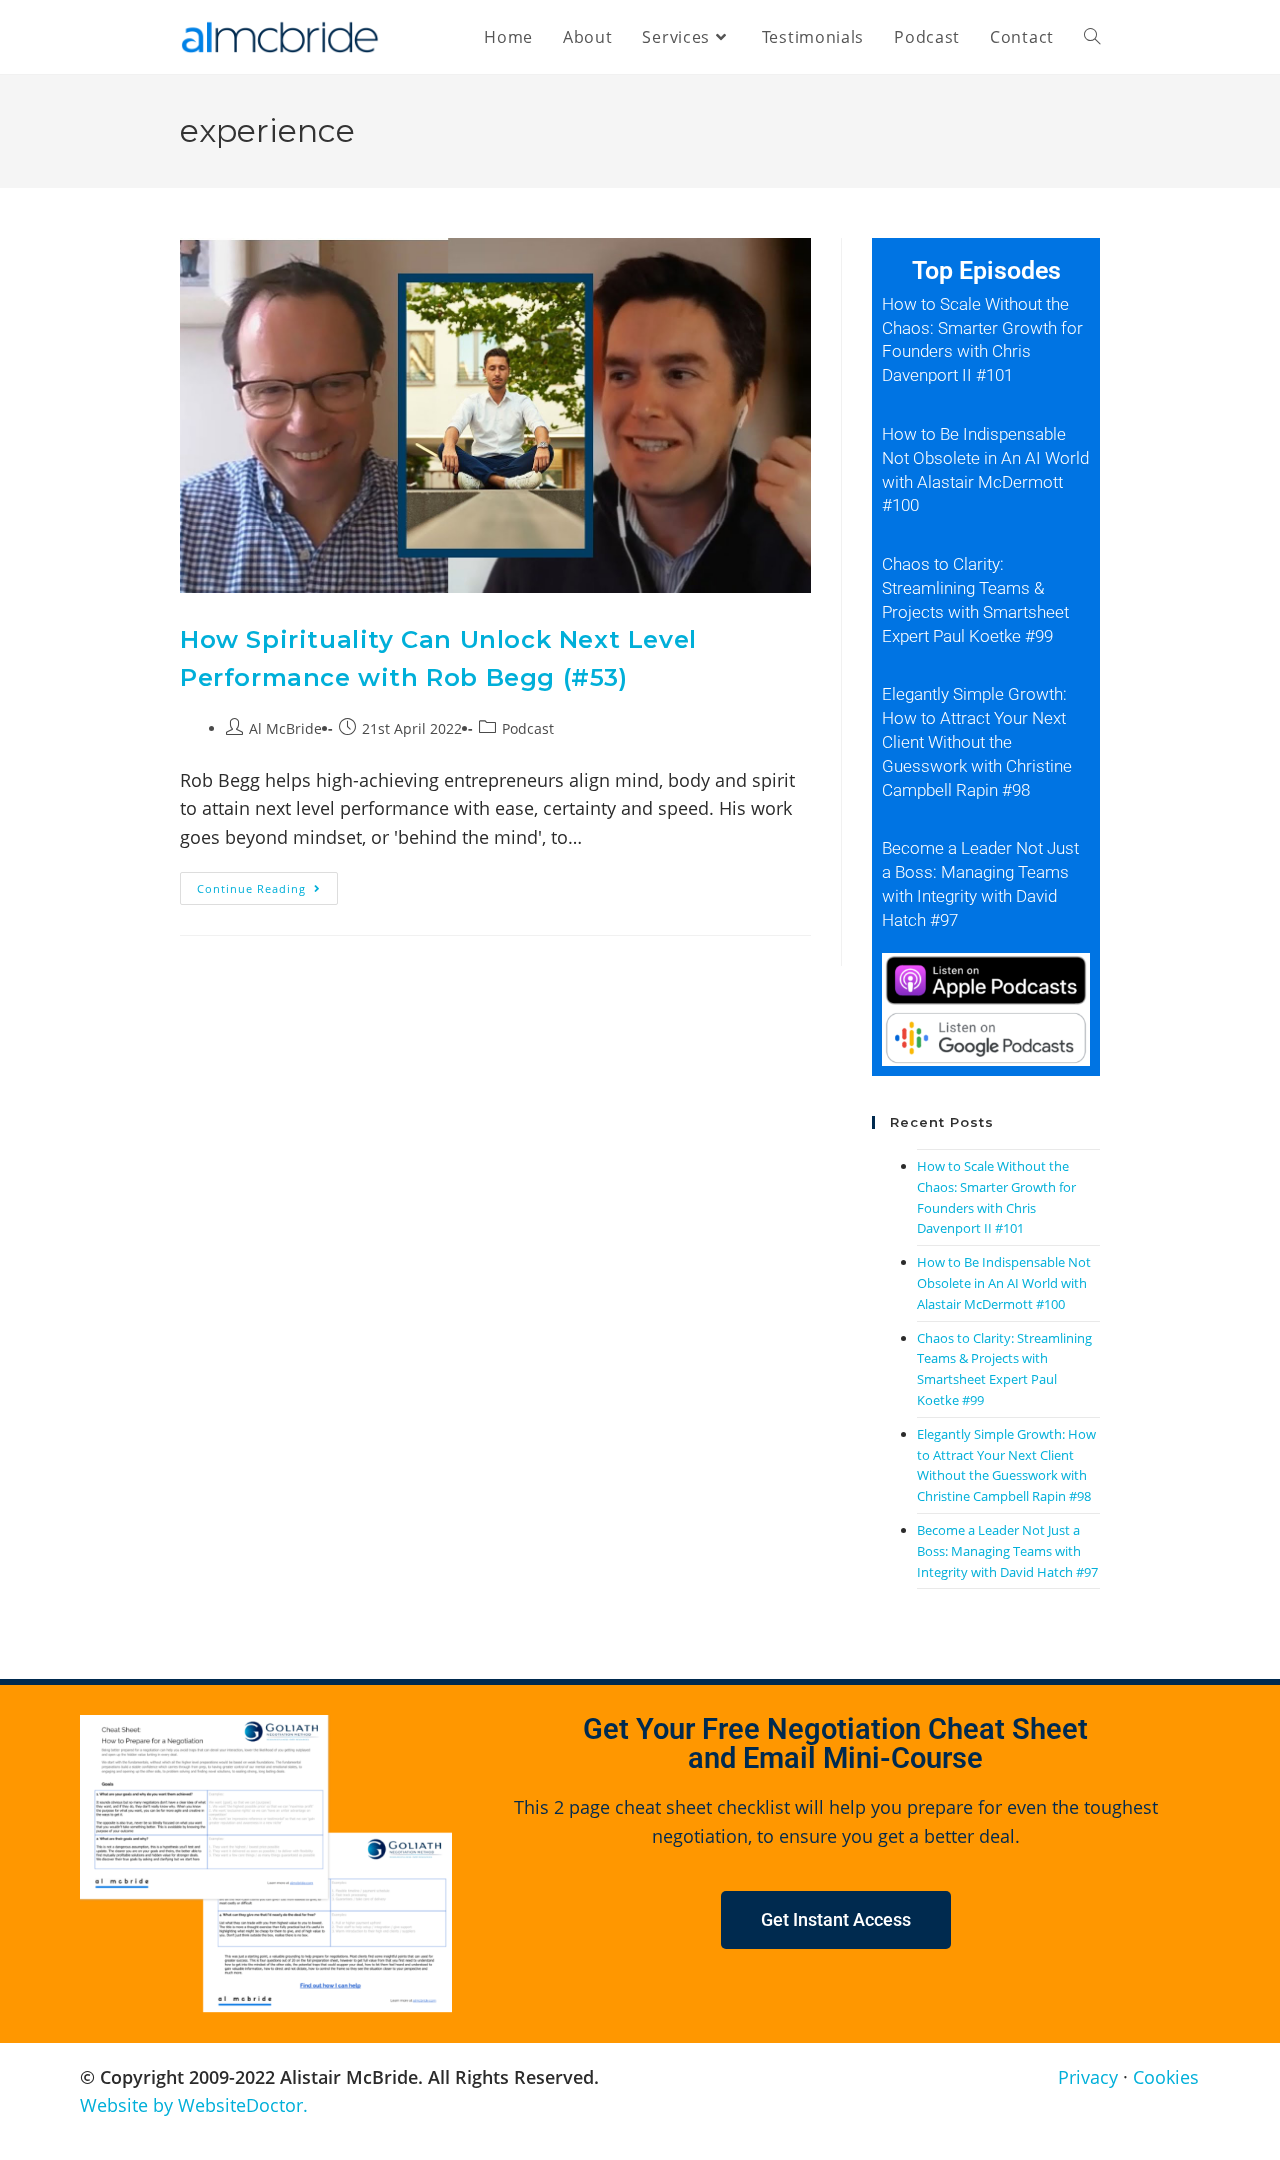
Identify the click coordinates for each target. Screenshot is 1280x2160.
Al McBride (285, 728)
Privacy (1088, 2077)
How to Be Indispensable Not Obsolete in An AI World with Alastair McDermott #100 (1004, 1283)
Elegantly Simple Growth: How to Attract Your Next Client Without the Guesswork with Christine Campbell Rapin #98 (977, 741)
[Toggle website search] (1092, 37)
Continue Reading (267, 884)
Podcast (528, 728)
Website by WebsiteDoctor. (194, 2105)
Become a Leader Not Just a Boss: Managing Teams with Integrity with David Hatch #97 (1007, 1551)
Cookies (1166, 2077)
